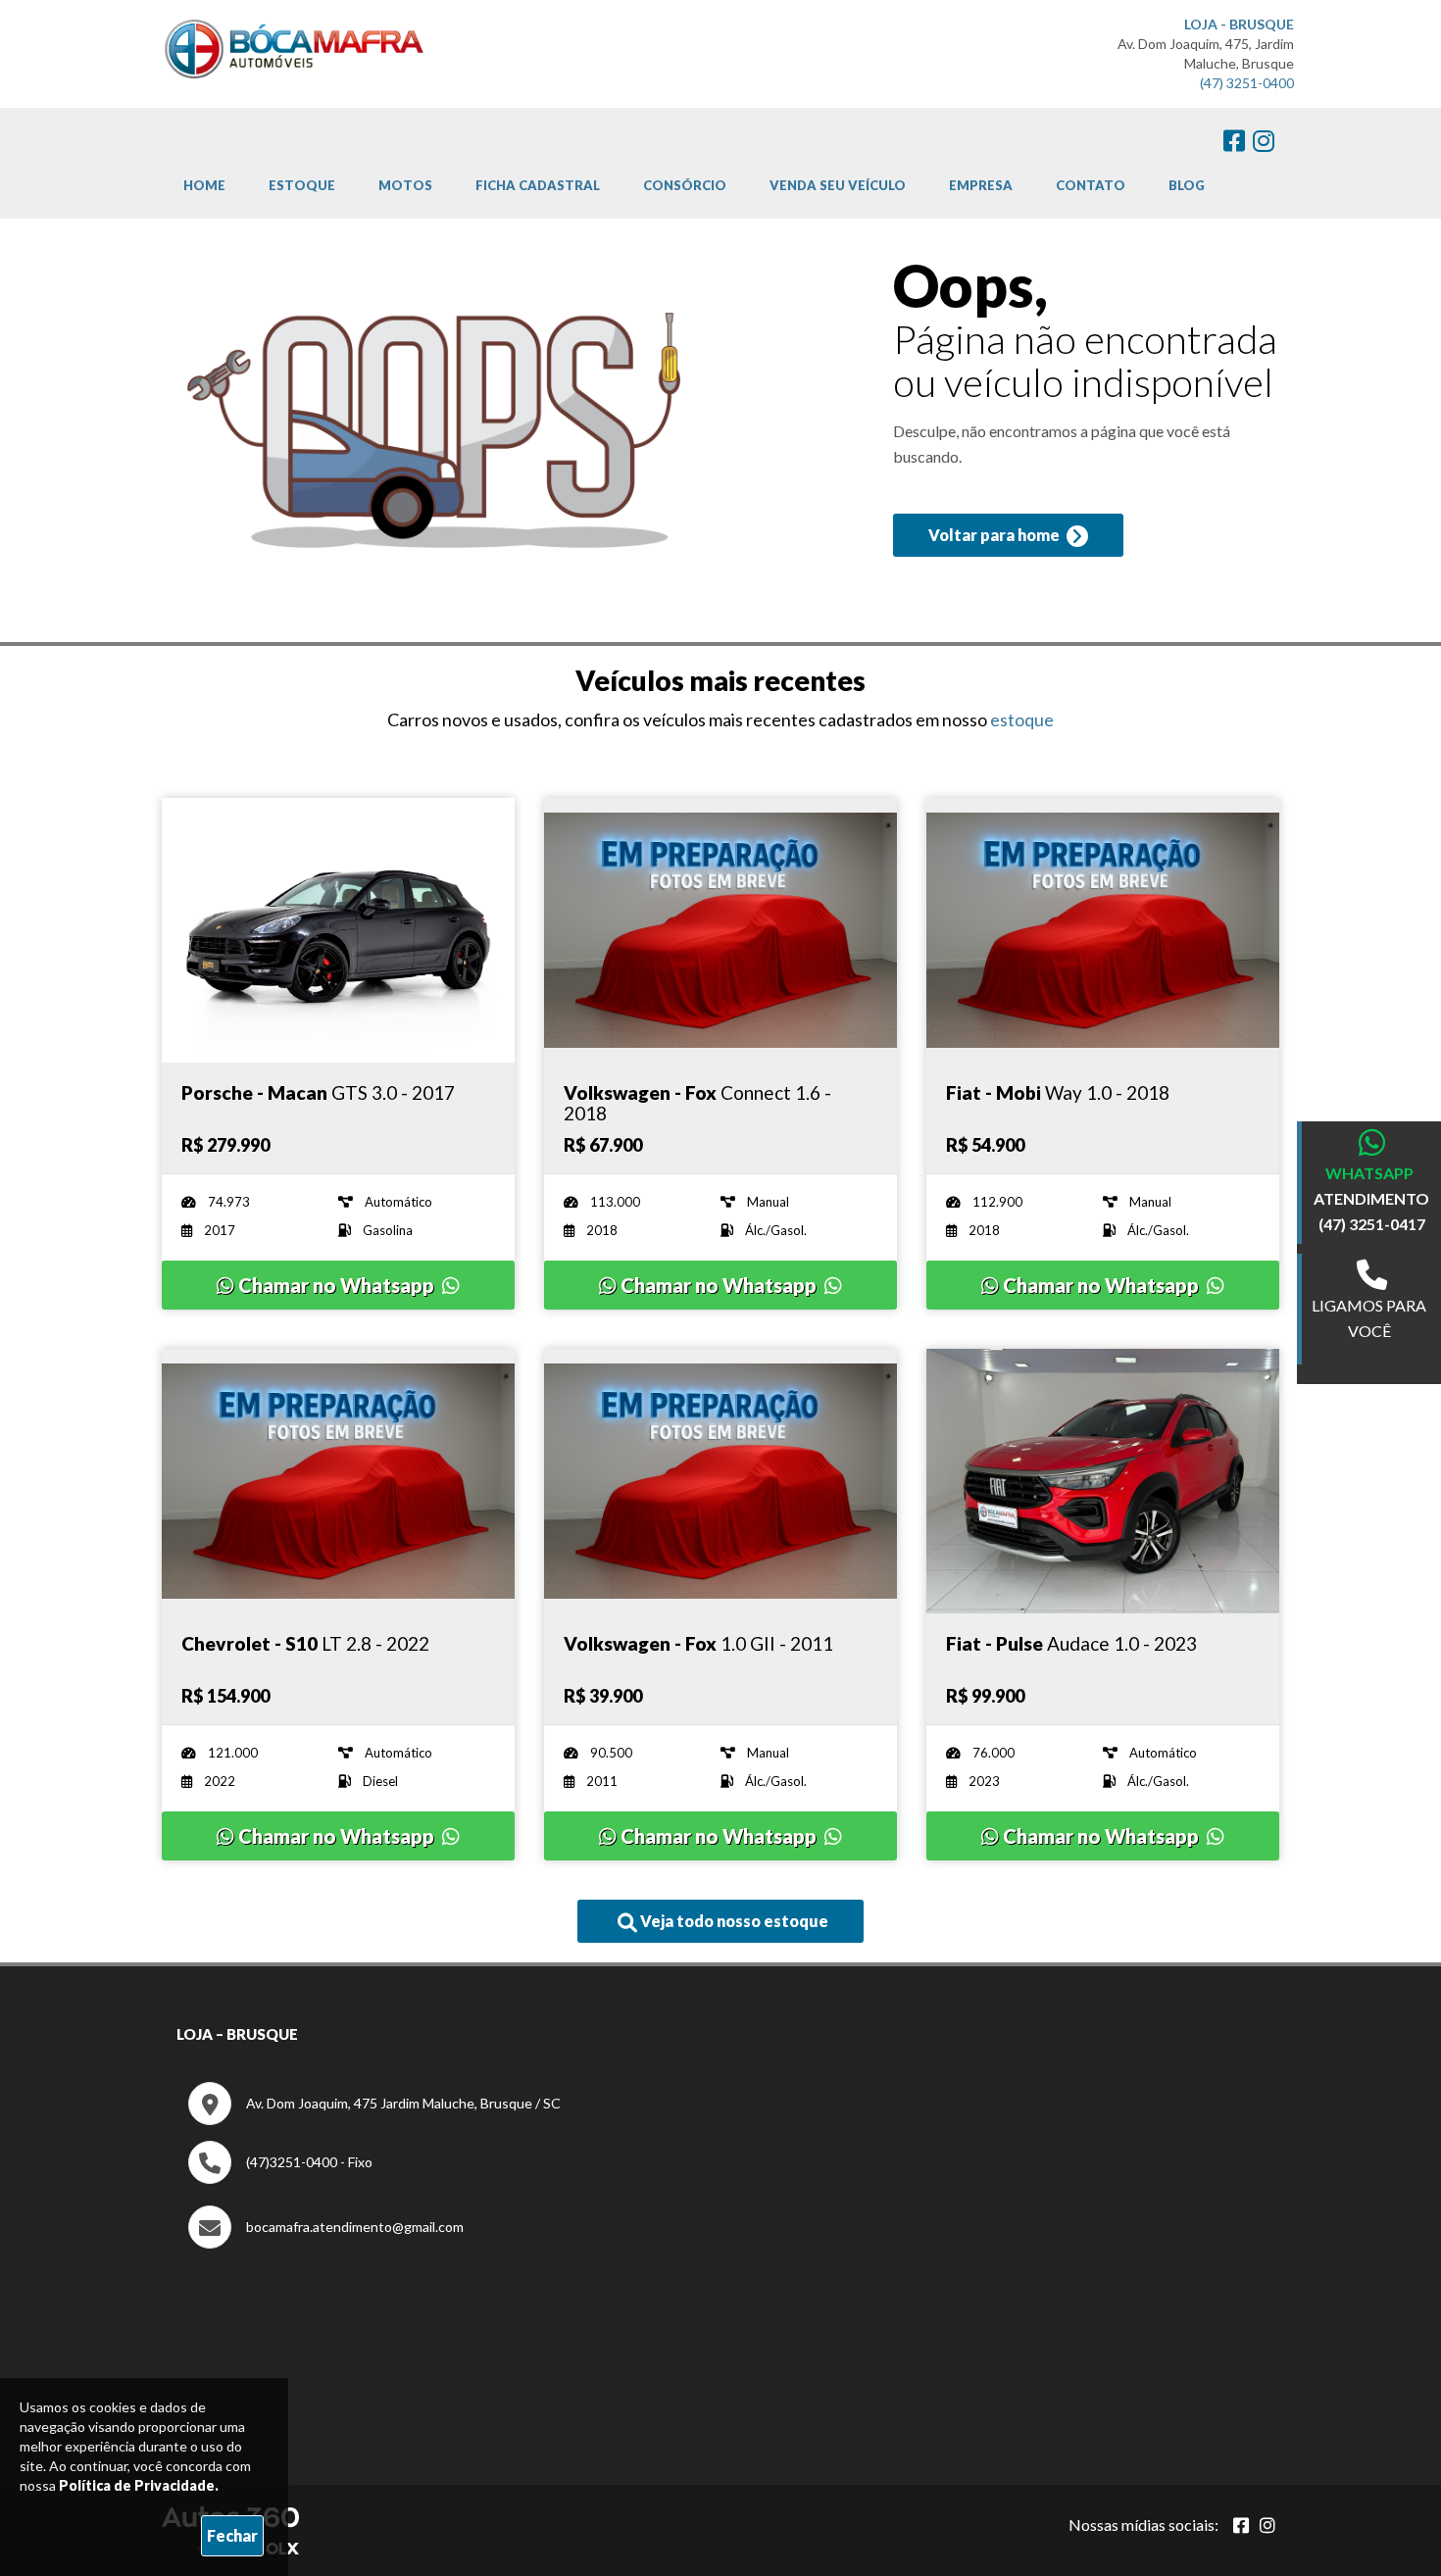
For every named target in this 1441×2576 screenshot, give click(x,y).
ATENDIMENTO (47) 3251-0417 (1371, 1211)
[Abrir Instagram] (1267, 2525)
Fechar (232, 2535)
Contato (1091, 185)
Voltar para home (995, 535)
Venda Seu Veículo (838, 185)
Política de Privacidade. (139, 2485)
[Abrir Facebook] (1241, 2525)
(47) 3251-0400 (1247, 83)
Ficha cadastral (538, 185)
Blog (1187, 185)
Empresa (981, 185)
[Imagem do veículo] (338, 930)
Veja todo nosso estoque (733, 1921)
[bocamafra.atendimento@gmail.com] (326, 2243)
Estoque (302, 185)
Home (204, 185)
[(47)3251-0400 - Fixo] (280, 2179)
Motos (405, 185)
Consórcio (685, 185)
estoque (1022, 719)
